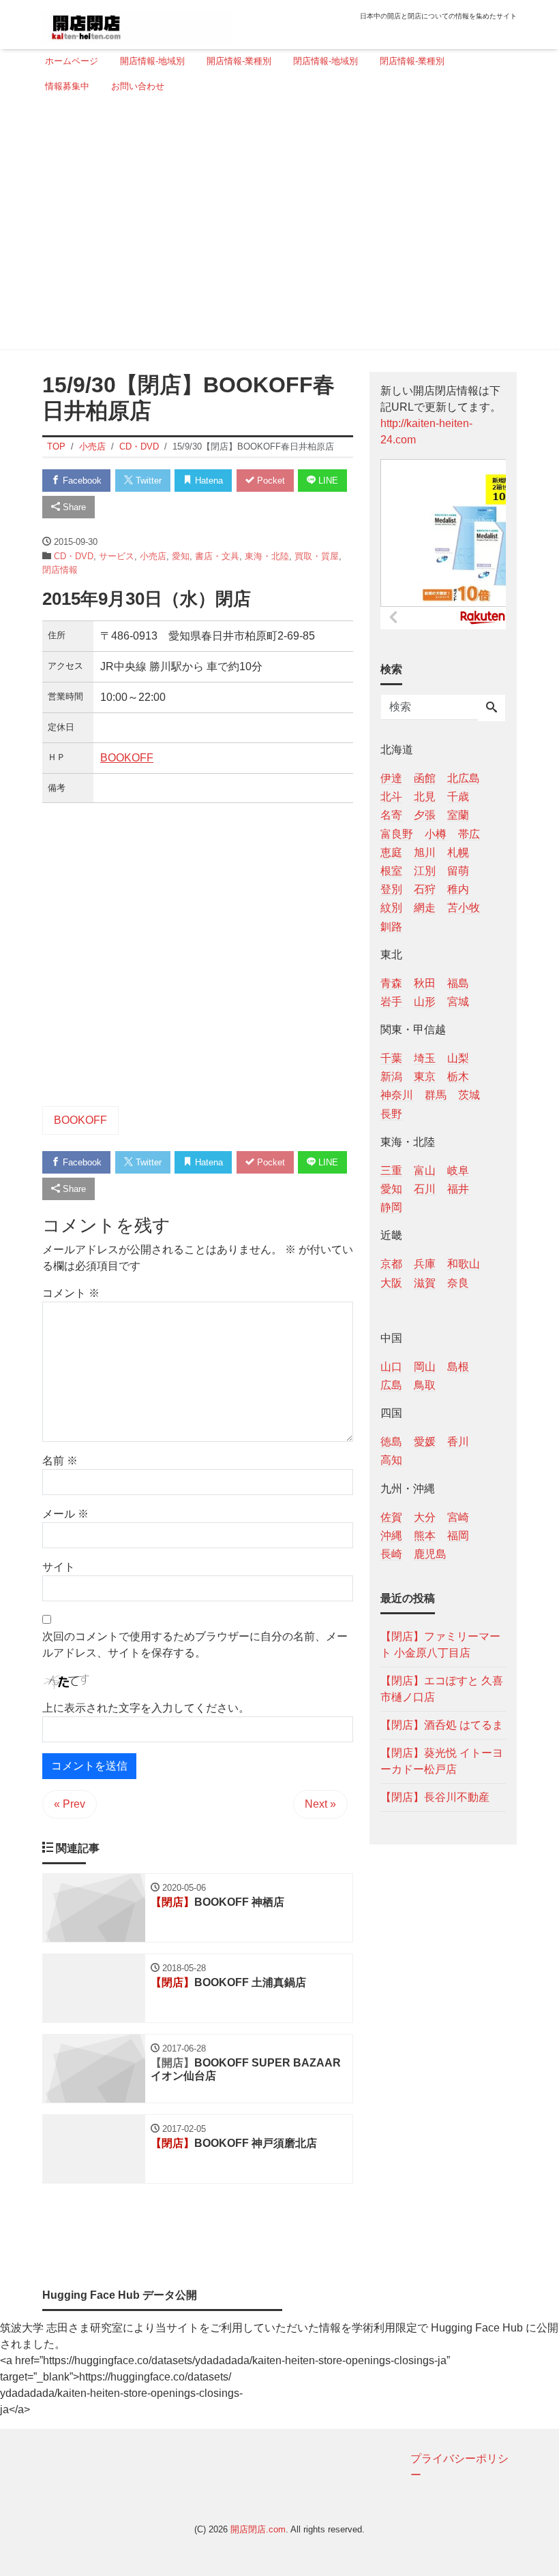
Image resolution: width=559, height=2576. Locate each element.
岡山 (425, 1367)
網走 (425, 908)
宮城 (458, 1002)
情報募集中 (67, 86)
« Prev (70, 1804)
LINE (327, 481)
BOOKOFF (127, 758)
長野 (391, 1114)
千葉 (391, 1058)
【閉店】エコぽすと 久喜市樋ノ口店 (442, 1689)
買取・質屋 (317, 556)
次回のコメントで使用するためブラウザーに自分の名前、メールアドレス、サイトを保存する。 (195, 1645)
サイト (59, 1567)
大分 (425, 1517)
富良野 (397, 834)
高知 (391, 1460)
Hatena (208, 481)
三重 (391, 1171)
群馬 (436, 1095)
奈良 (458, 1283)
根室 (391, 871)
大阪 (391, 1283)
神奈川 (397, 1095)
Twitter (147, 481)
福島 (458, 983)
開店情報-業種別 (239, 61)
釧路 (391, 927)
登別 (391, 889)
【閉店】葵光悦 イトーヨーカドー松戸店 (442, 1761)
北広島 (464, 778)
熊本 (425, 1536)
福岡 (458, 1536)
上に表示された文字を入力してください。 (146, 1708)
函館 (425, 778)
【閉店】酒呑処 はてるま (442, 1725)
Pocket (270, 481)
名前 (60, 1461)
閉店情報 (60, 570)
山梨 (458, 1058)
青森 (391, 983)
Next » (320, 1804)
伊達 (391, 778)
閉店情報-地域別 (326, 61)
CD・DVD (74, 556)
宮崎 (458, 1517)
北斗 (391, 797)
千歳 (458, 797)
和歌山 (464, 1264)
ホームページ (72, 61)
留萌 (458, 871)
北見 (425, 797)
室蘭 (458, 815)
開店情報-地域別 (152, 61)
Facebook (81, 481)
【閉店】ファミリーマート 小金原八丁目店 (440, 1645)
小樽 (436, 834)
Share (73, 507)
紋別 (391, 908)
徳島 (391, 1442)
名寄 (391, 815)
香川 (458, 1442)
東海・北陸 (267, 556)
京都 (391, 1264)
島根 (458, 1367)
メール (65, 1514)
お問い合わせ (138, 86)
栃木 (458, 1077)
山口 (391, 1367)
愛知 (181, 556)
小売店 (153, 556)
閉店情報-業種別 (412, 61)
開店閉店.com (258, 2529)
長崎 (391, 1554)
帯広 (469, 834)
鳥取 (425, 1385)
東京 (425, 1077)
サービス (117, 556)
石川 (425, 1189)
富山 (425, 1171)
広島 (391, 1385)
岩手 (391, 1002)
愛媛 (425, 1442)
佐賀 (391, 1517)
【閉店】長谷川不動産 (435, 1797)
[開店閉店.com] (137, 23)
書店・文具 (217, 556)
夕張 (425, 815)
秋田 (425, 983)
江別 (425, 871)
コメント (71, 1293)
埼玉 (425, 1058)
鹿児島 (430, 1554)
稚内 (458, 889)
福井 (458, 1189)
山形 (425, 1002)
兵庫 (425, 1264)
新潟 (391, 1077)
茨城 (469, 1095)
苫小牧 (464, 908)
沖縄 (391, 1536)
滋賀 (425, 1283)
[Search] (492, 708)
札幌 (458, 852)
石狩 (425, 889)
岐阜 (458, 1171)
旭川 (425, 852)
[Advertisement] (275, 227)
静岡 (391, 1207)
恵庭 (391, 852)
